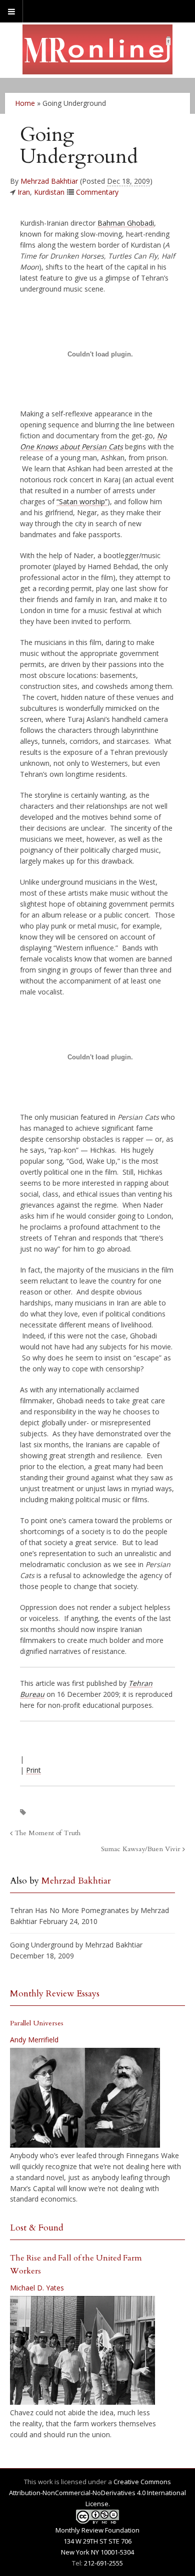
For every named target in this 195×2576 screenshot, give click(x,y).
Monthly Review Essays (55, 1994)
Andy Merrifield (34, 2040)
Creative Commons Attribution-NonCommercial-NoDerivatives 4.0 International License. (97, 2493)
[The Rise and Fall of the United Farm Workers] (82, 2350)
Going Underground (42, 1945)
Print (33, 1770)
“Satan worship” (82, 501)
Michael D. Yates (37, 2288)
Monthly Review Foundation (97, 2530)
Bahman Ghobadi (126, 223)
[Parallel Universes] (85, 2098)
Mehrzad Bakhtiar (49, 181)
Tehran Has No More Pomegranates (69, 1910)
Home (25, 103)
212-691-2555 (103, 2563)
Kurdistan (49, 192)
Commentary (97, 192)
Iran (24, 192)
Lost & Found (37, 2228)
